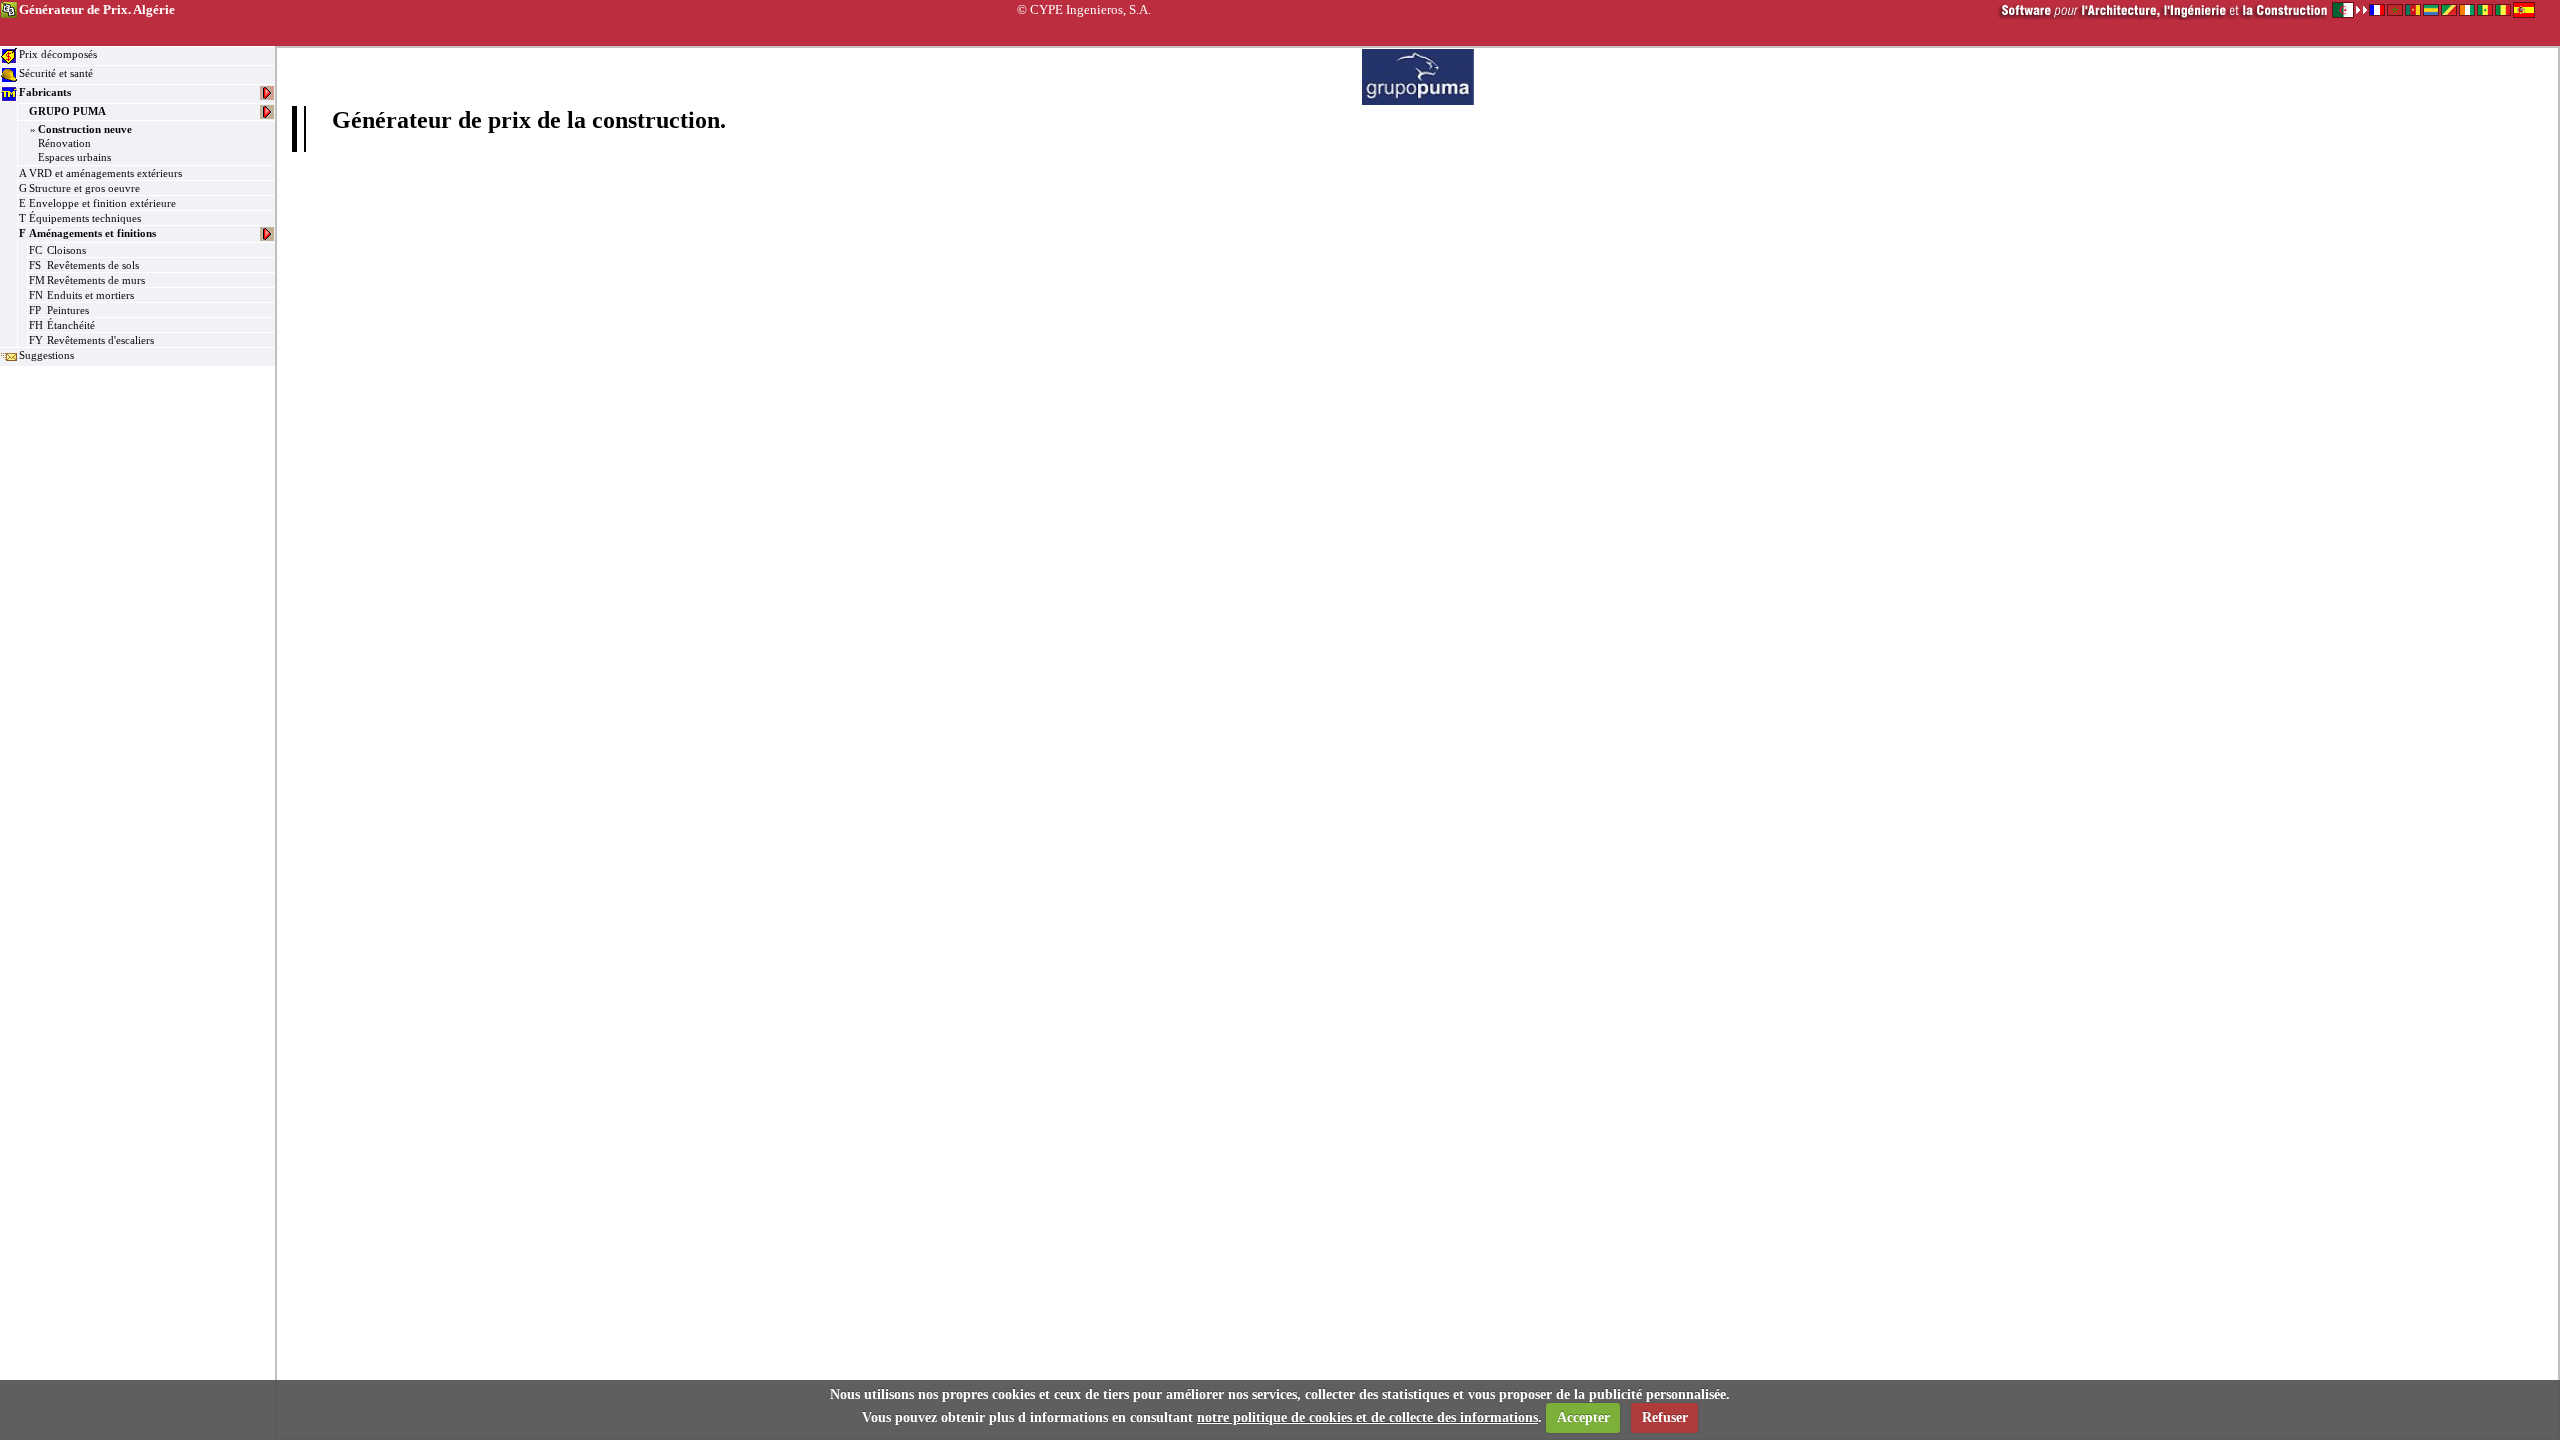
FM (37, 280)
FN (36, 295)
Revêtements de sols (93, 265)
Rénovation (64, 143)
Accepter (1583, 1417)
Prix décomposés (58, 54)
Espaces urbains (74, 157)
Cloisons (66, 250)
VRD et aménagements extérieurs (105, 173)
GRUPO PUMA (67, 111)
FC (35, 250)
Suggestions (46, 355)
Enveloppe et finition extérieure (102, 203)
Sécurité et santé (56, 73)
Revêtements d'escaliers (100, 340)
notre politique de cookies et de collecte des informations (1367, 1417)
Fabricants (45, 92)
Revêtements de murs (96, 280)
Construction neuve (85, 129)
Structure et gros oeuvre (84, 188)
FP (35, 310)
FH (36, 325)
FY (36, 340)
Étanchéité (71, 325)
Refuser (1665, 1417)
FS (35, 265)
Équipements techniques (85, 218)
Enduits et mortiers (90, 295)
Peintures (68, 310)
